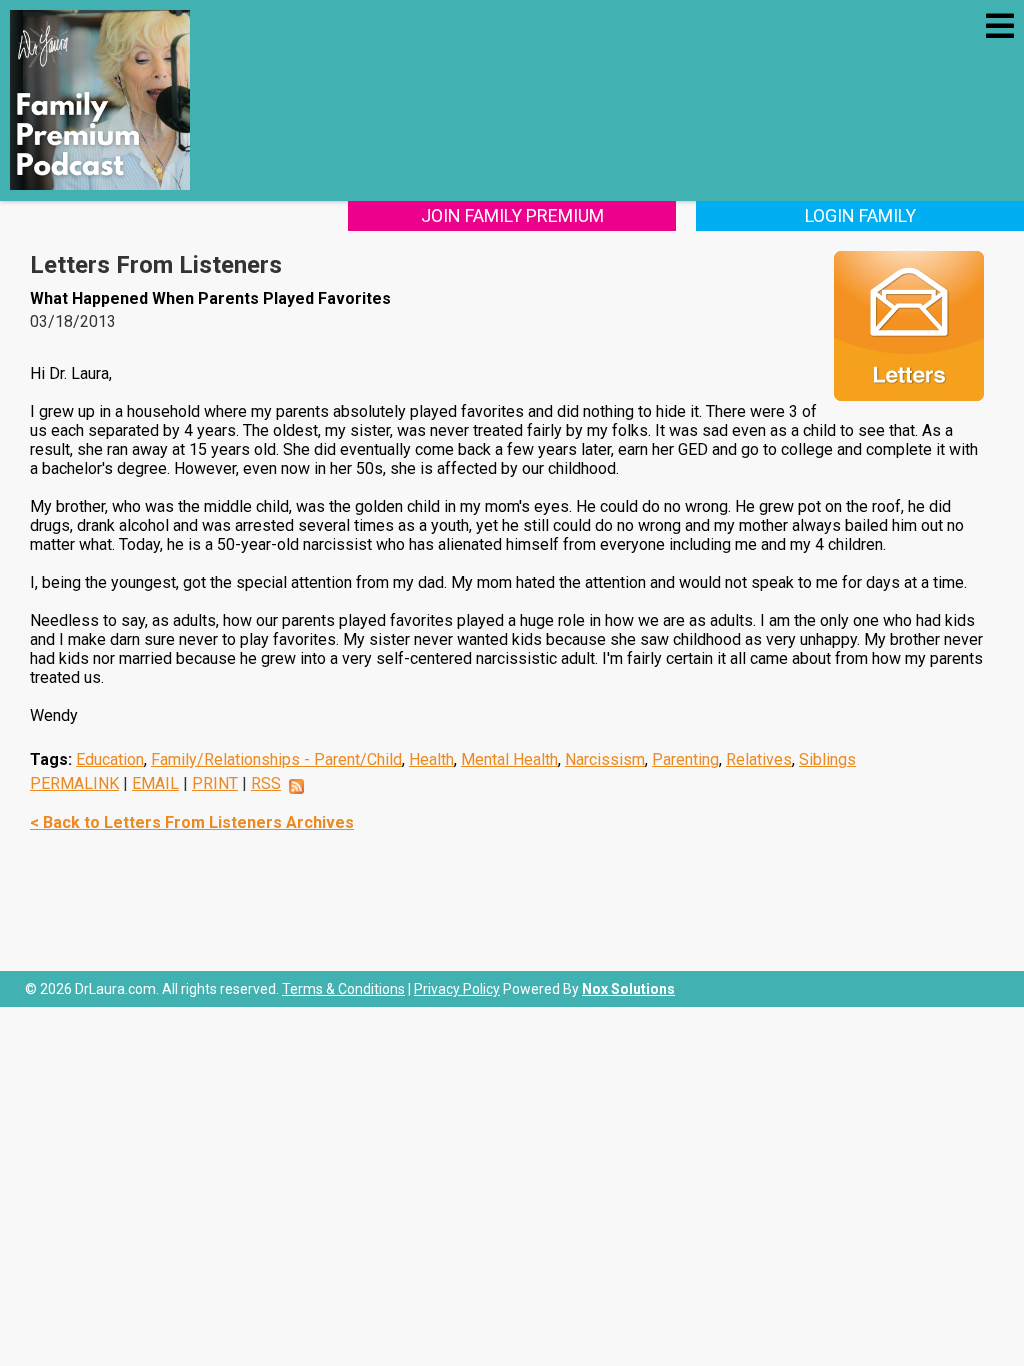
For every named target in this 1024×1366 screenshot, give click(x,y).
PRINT (215, 783)
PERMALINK (74, 783)
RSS (266, 783)
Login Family (860, 215)
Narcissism (605, 759)
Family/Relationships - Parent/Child (276, 759)
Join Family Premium (512, 215)
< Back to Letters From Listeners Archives (192, 822)
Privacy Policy (457, 989)
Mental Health (509, 759)
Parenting (685, 759)
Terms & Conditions (343, 989)
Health (431, 759)
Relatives (759, 759)
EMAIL (155, 783)
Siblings (827, 759)
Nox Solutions (628, 989)
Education (110, 759)
